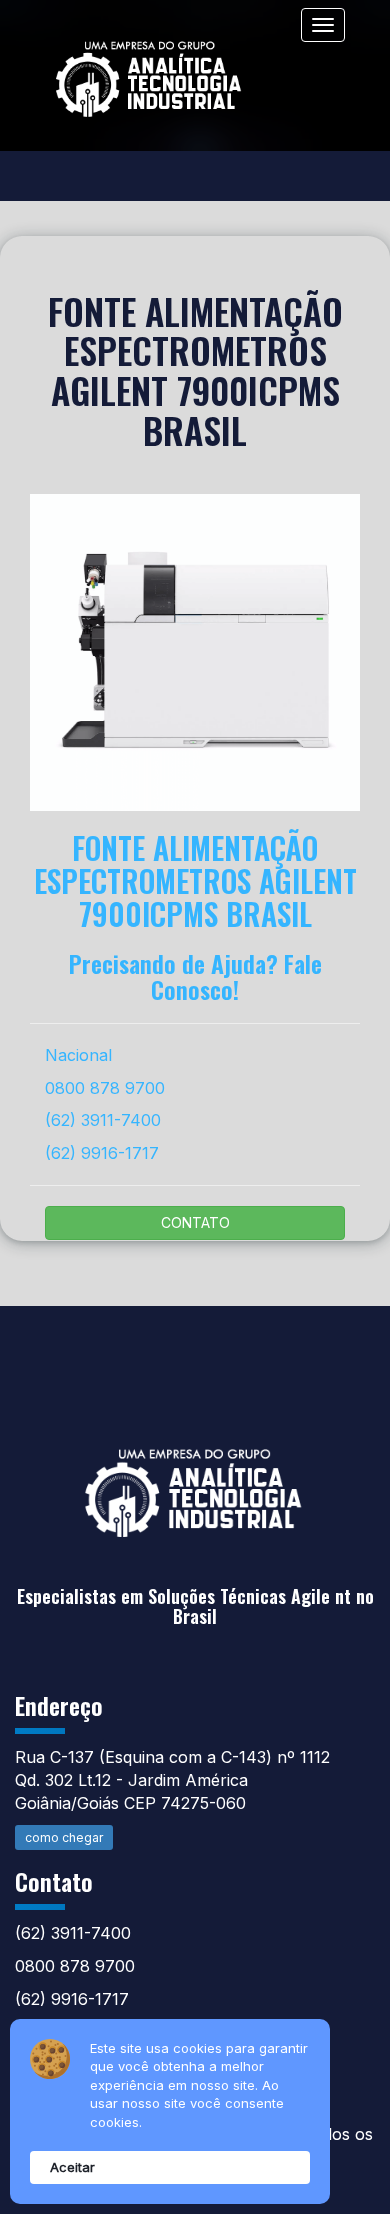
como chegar (64, 1837)
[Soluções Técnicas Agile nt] (195, 1476)
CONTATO (195, 1222)
